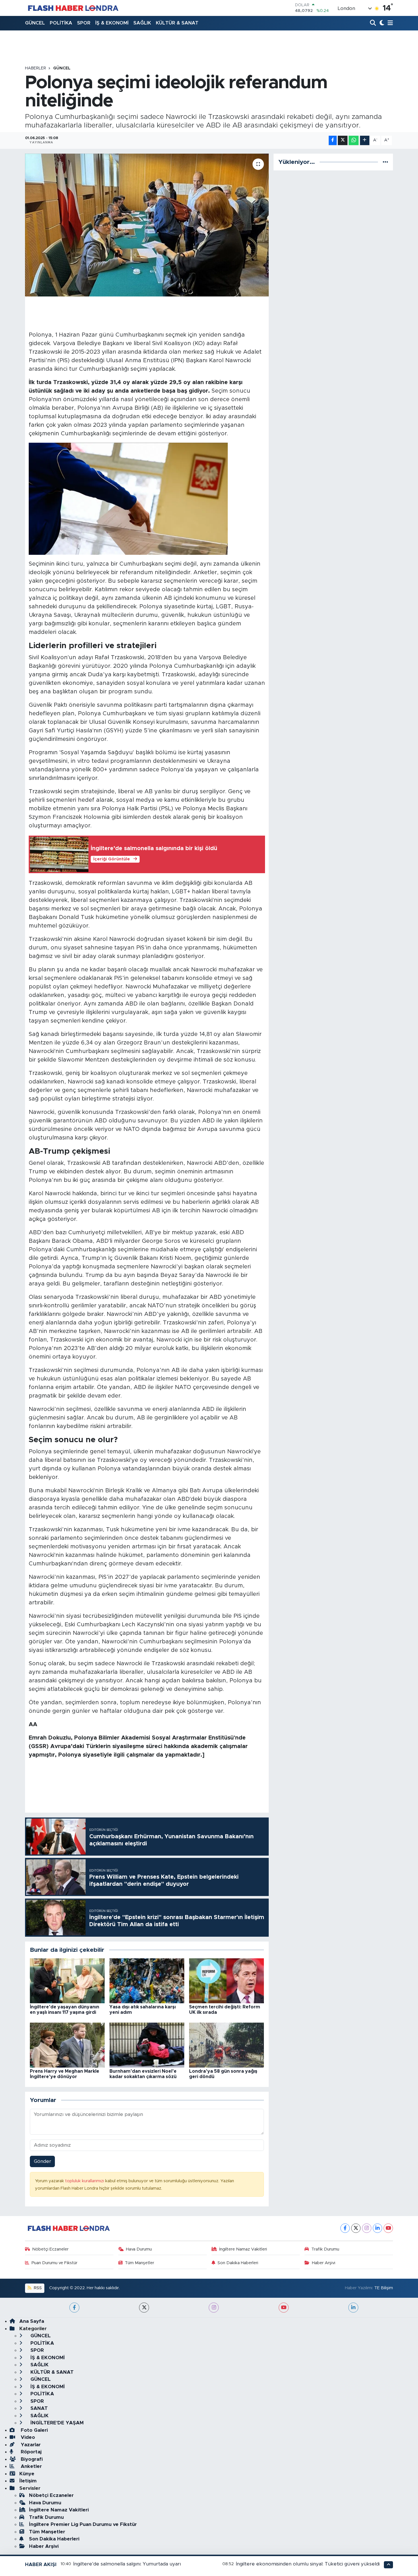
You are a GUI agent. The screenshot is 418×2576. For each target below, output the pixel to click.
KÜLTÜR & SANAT (177, 23)
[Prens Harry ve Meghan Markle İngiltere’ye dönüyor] (67, 2045)
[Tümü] (385, 162)
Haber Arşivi (324, 2263)
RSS (37, 2288)
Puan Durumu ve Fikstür (54, 2263)
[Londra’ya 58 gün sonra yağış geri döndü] (226, 2045)
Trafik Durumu (325, 2249)
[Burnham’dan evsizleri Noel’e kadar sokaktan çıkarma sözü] (147, 2045)
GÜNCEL (35, 23)
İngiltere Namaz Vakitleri (243, 2249)
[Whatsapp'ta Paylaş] (354, 140)
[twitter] (144, 2308)
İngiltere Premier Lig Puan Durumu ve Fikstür (83, 2524)
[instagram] (214, 2308)
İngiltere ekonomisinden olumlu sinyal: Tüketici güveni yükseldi (308, 2564)
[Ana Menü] (389, 23)
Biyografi (31, 2459)
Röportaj (30, 2452)
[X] (356, 2228)
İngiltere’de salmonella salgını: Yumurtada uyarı (127, 2564)
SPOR (84, 23)
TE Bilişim (384, 2288)
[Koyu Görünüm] (381, 23)
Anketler (31, 2466)
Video (27, 2437)
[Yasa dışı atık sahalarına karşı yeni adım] (147, 1980)
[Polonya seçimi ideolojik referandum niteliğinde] (147, 225)
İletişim (28, 2481)
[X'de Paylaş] (343, 140)
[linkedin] (353, 2308)
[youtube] (284, 2308)
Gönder (43, 2161)
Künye (27, 2474)
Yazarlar (30, 2445)
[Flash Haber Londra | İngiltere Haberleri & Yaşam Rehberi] (73, 8)
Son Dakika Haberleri (238, 2263)
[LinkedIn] (377, 2228)
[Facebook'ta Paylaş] (333, 140)
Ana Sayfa (32, 2321)
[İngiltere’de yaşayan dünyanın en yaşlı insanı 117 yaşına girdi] (67, 1980)
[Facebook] (345, 2228)
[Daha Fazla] (365, 140)
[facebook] (74, 2308)
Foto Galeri (34, 2430)
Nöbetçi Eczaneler (50, 2249)
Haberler (36, 68)
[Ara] (373, 23)
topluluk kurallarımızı (85, 2181)
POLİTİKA (61, 23)
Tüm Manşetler (139, 2263)
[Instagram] (367, 2228)
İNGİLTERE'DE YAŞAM (56, 2423)
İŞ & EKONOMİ (112, 23)
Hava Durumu (139, 2249)
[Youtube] (388, 2228)
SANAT (38, 2408)
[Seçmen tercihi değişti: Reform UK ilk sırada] (226, 1980)
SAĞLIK (142, 23)
